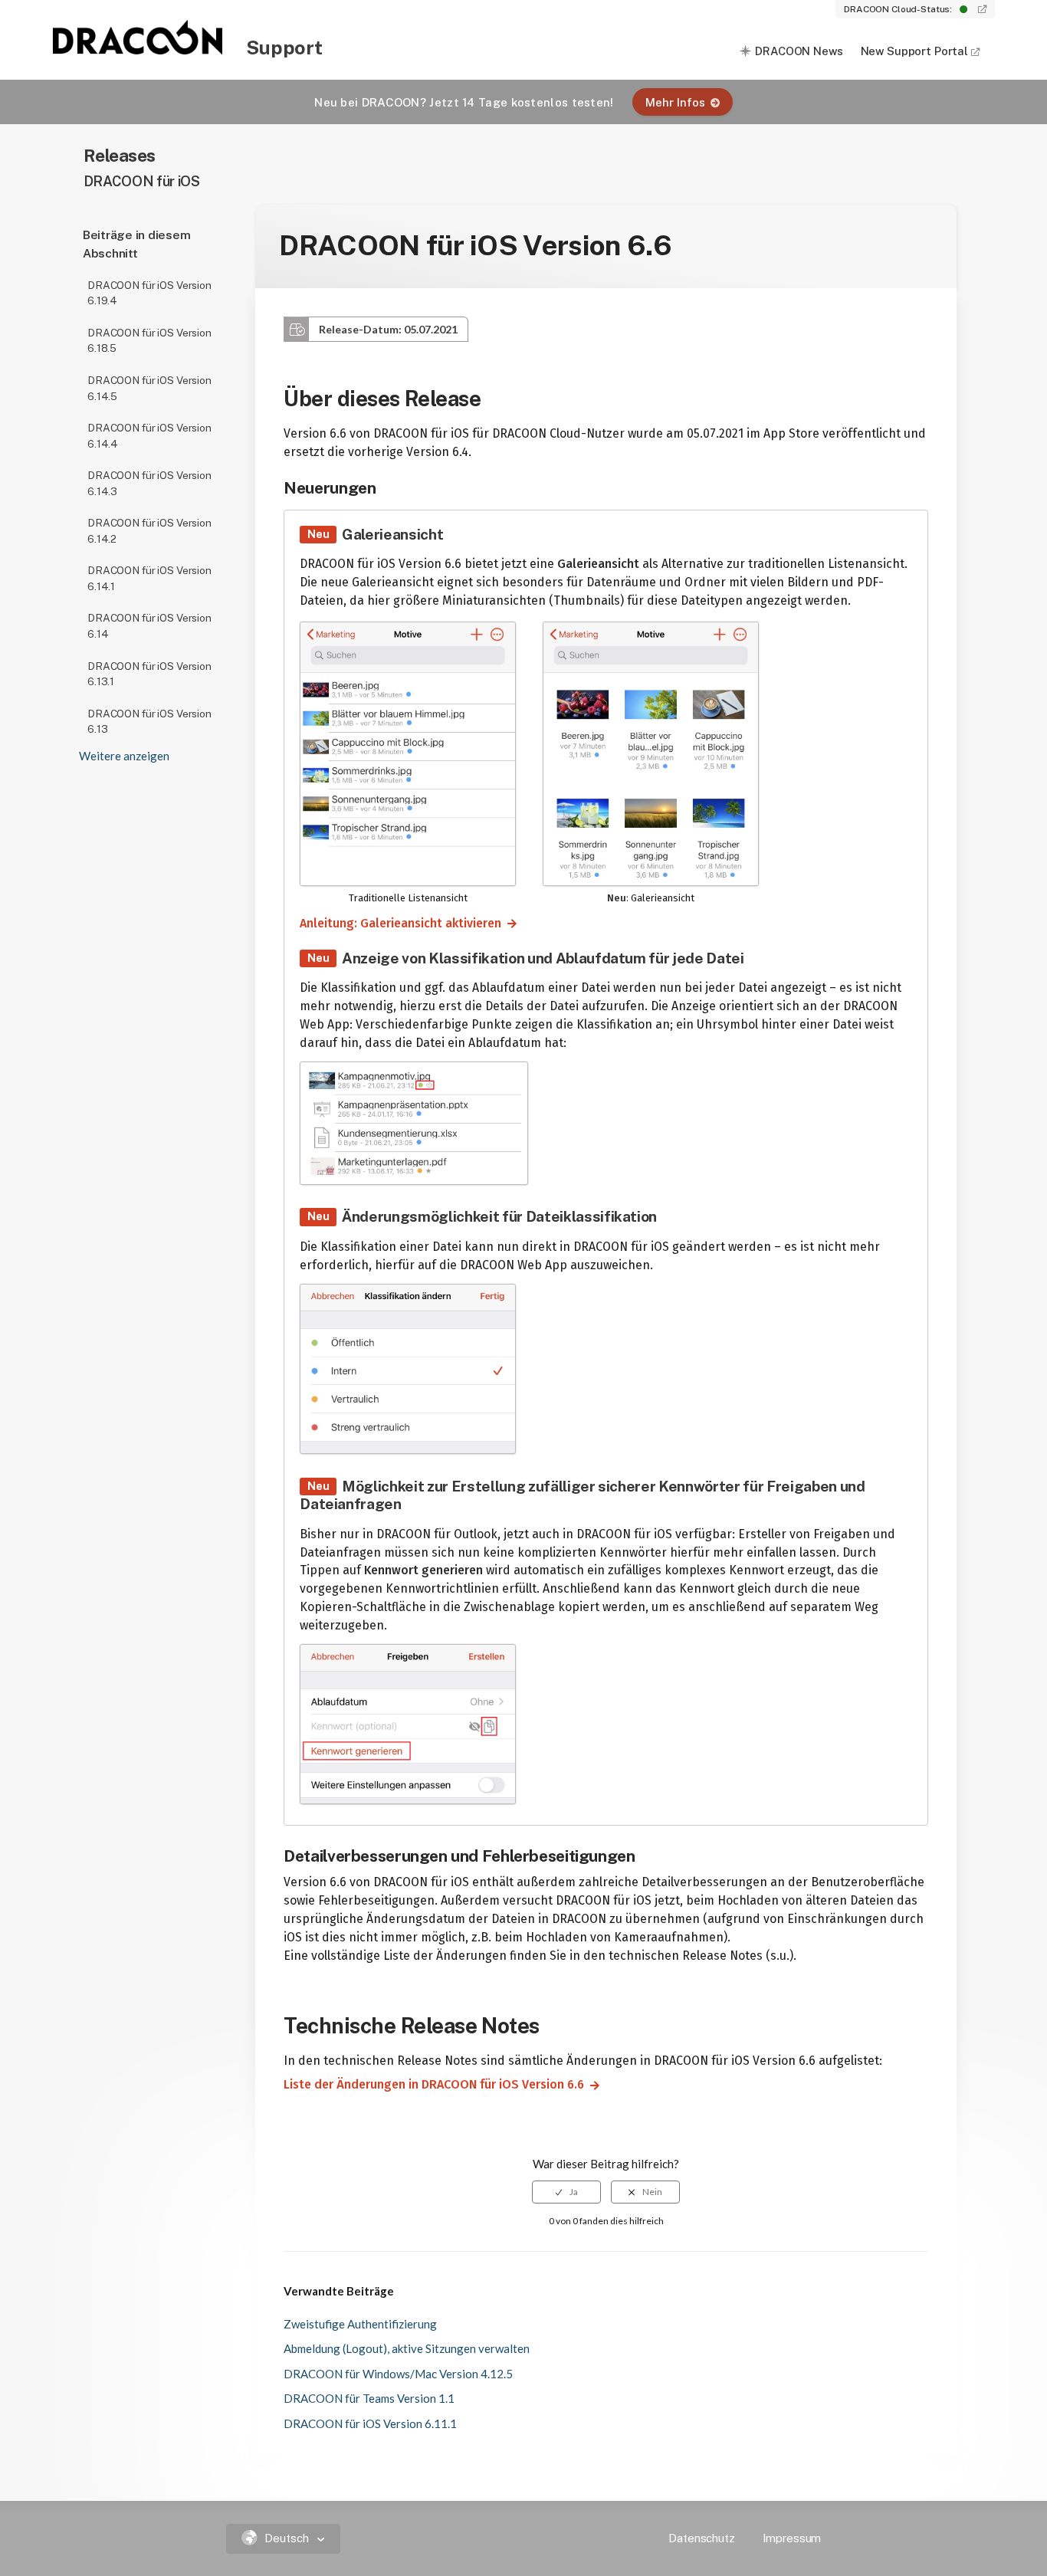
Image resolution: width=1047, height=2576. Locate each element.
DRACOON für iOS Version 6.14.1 (149, 578)
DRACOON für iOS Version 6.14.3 (149, 483)
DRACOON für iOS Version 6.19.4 (149, 293)
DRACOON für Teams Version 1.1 (369, 2398)
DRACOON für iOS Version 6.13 (149, 722)
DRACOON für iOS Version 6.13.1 (149, 674)
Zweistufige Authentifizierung (360, 2324)
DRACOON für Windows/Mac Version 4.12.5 (398, 2374)
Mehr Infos (675, 102)
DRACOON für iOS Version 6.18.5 (149, 341)
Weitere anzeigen (124, 756)
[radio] (566, 2192)
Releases (120, 155)
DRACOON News (799, 51)
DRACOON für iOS (142, 181)
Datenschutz (701, 2538)
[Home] (139, 50)
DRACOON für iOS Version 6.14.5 (149, 388)
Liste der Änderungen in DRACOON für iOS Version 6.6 (428, 2084)
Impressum (792, 2538)
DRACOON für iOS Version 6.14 (149, 626)
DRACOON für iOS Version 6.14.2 (149, 531)
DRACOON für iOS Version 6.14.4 (149, 436)
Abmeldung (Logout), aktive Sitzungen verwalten (407, 2348)
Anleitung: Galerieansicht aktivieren (394, 923)
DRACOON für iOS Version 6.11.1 (370, 2423)
